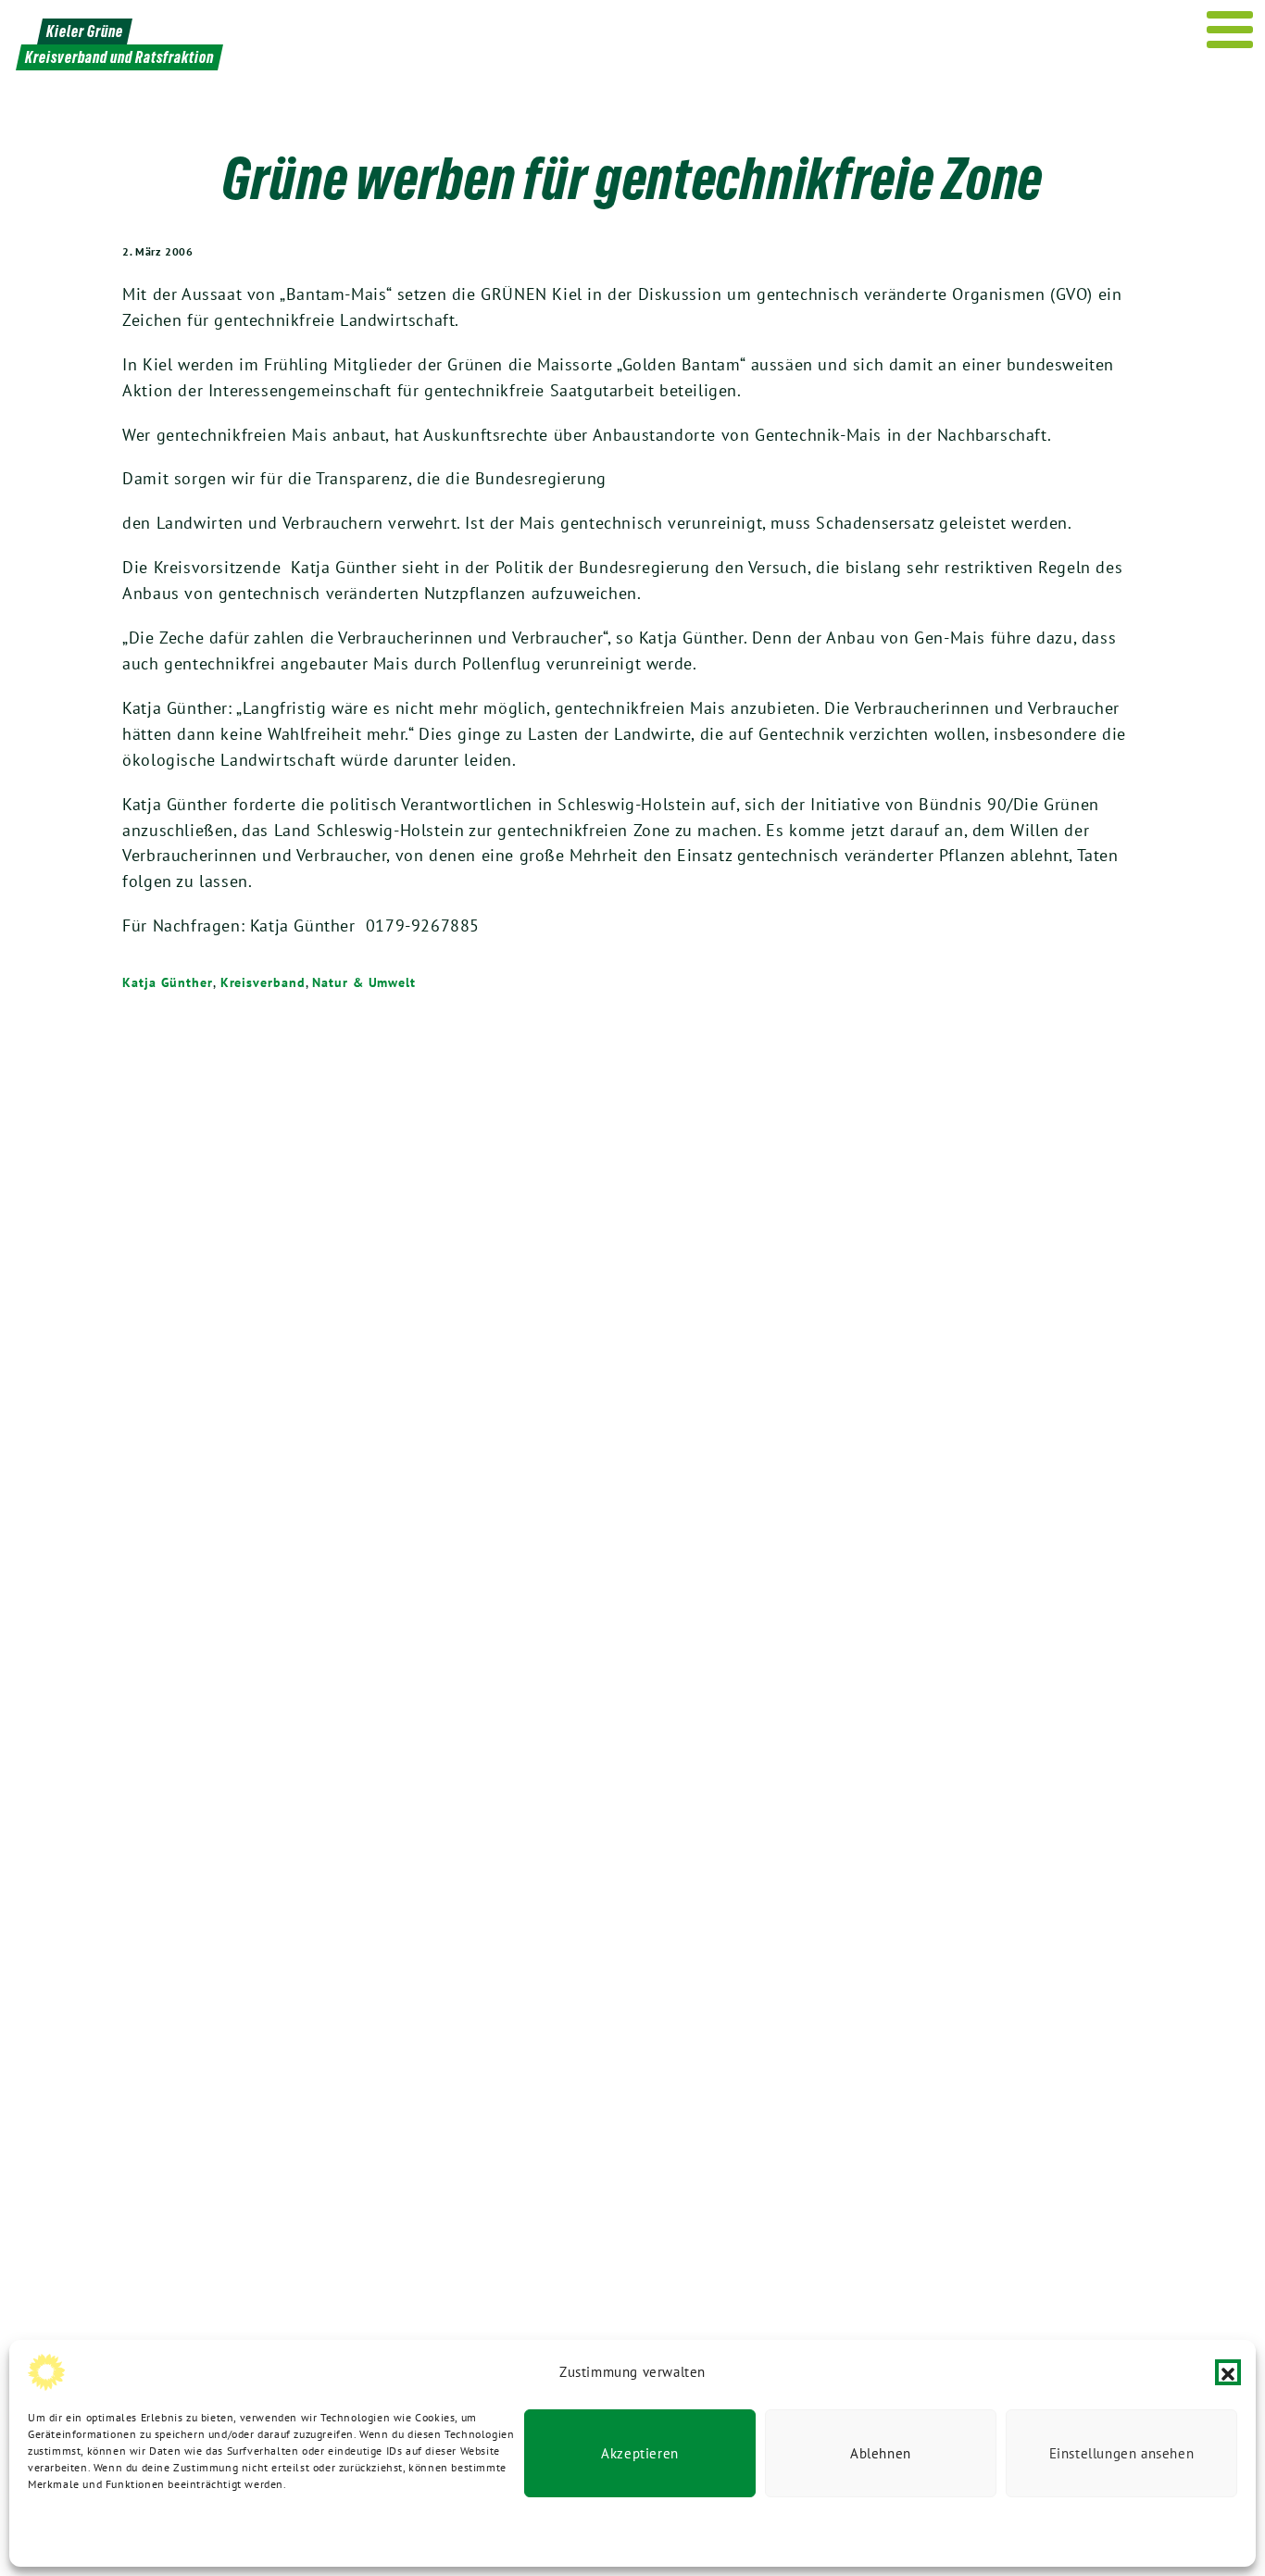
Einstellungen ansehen (1122, 2453)
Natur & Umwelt (364, 982)
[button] (1228, 2372)
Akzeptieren (640, 2453)
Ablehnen (881, 2453)
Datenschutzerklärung (85, 2530)
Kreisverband (263, 982)
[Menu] (1230, 30)
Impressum (304, 2530)
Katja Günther (168, 982)
